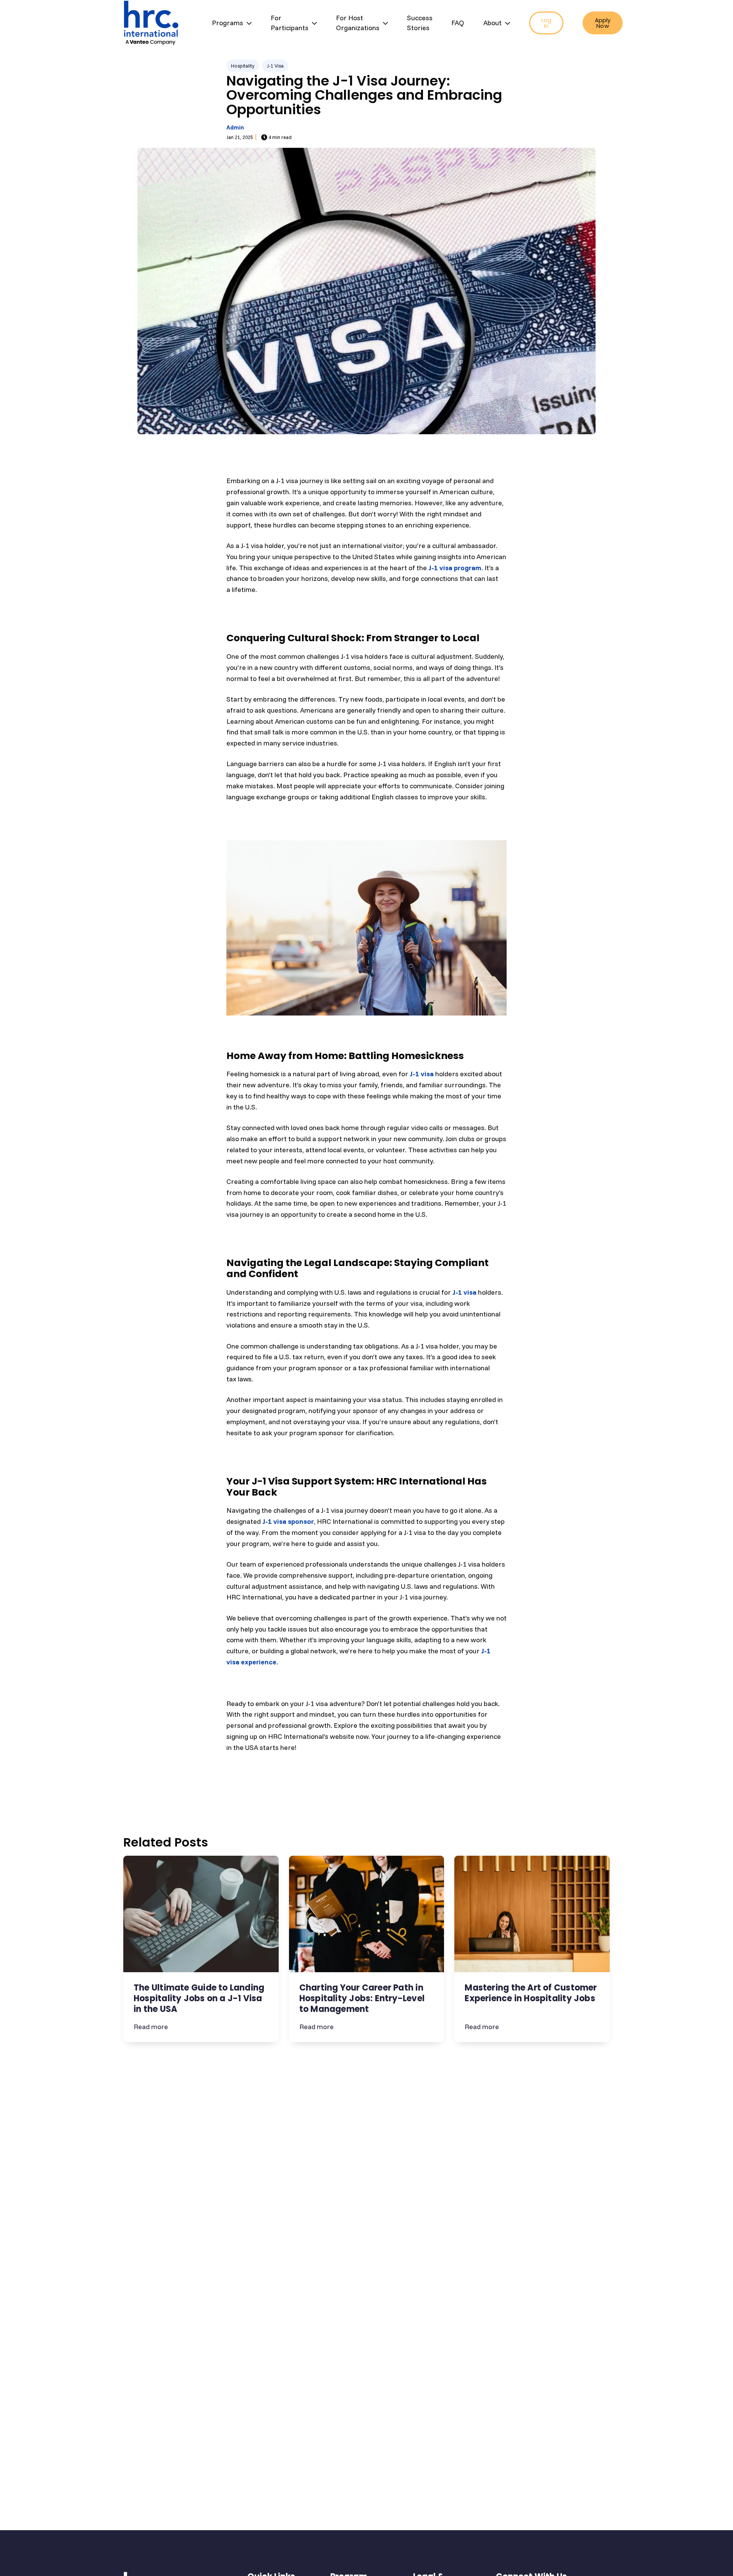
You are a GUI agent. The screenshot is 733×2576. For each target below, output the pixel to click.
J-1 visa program (455, 568)
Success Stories (420, 23)
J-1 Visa (275, 66)
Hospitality (243, 66)
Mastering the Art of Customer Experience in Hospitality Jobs (531, 1993)
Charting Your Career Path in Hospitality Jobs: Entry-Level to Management (362, 1998)
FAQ (458, 23)
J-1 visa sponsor (288, 1521)
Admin (235, 127)
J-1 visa (422, 1074)
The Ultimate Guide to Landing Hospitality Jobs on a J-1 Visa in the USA (199, 1998)
